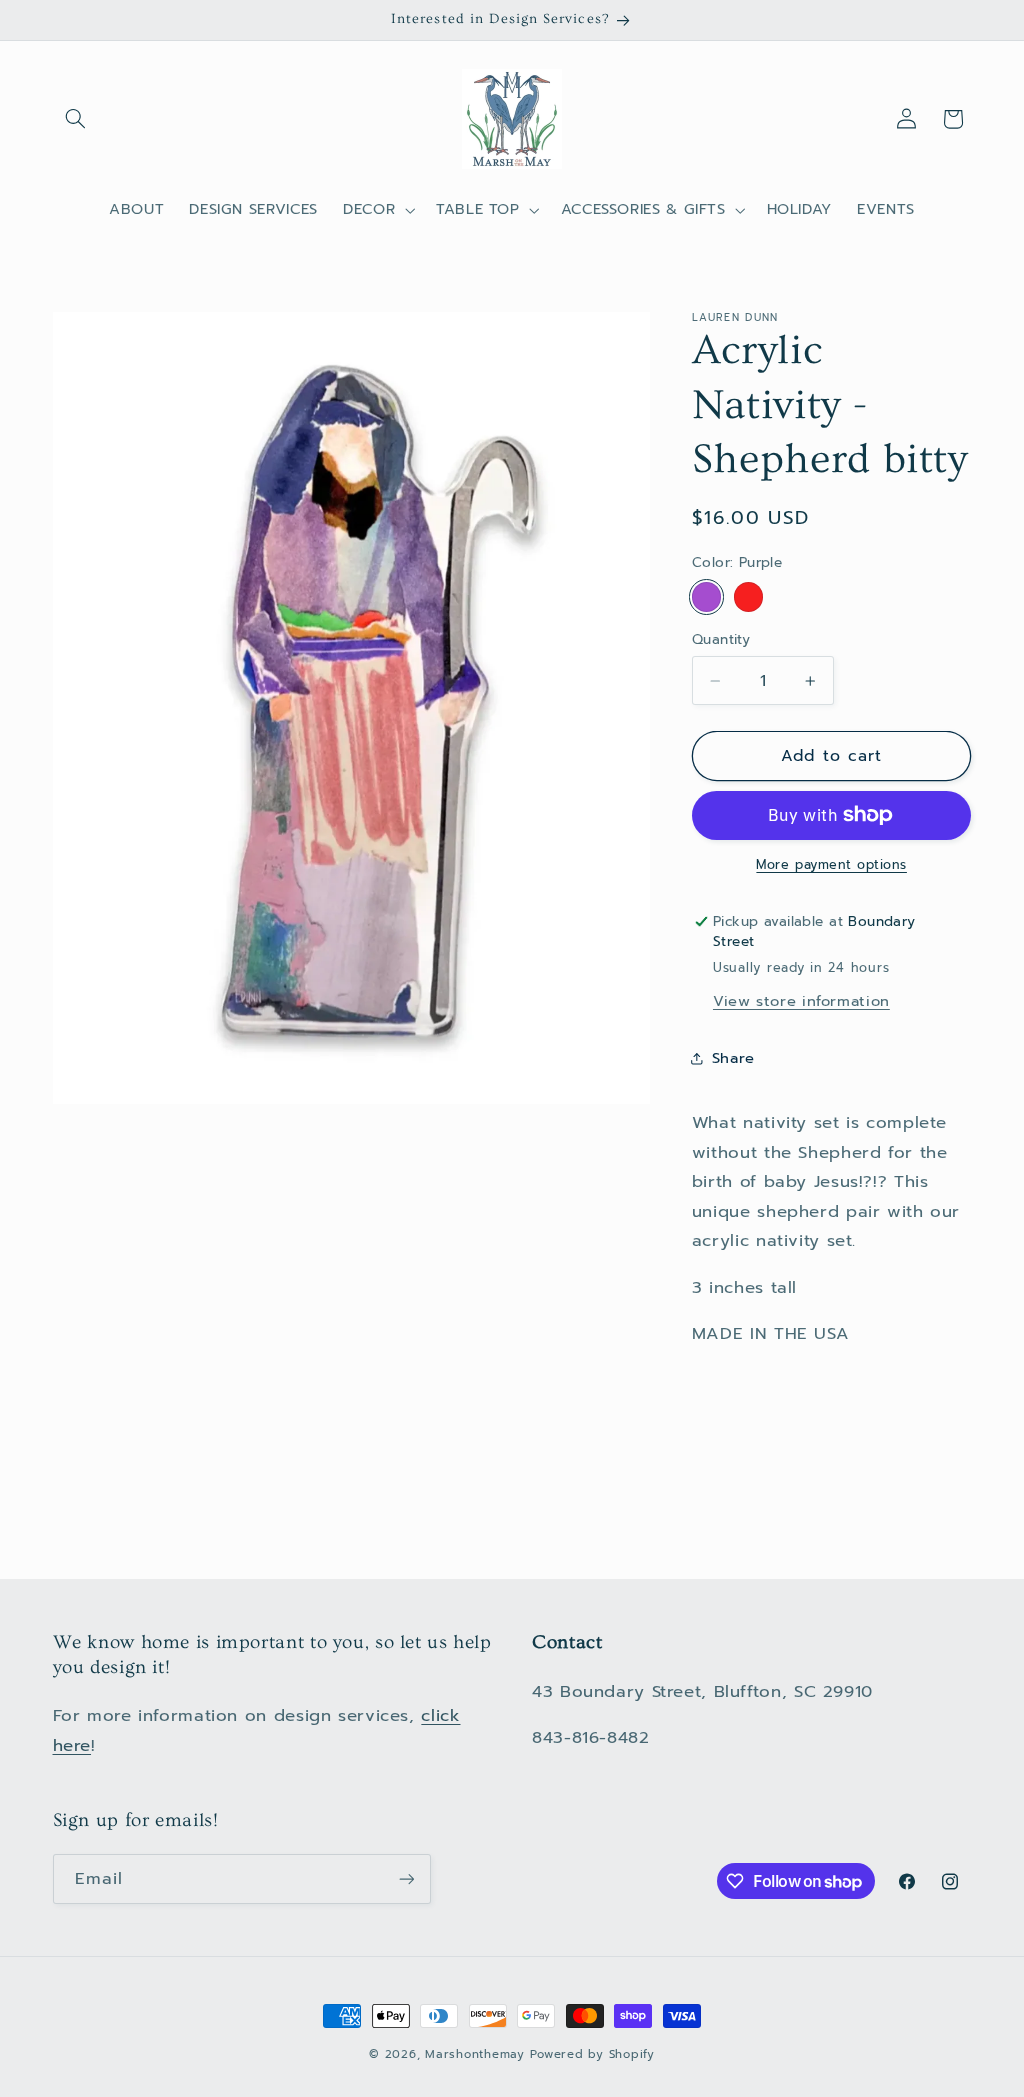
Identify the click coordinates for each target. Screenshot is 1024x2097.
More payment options (831, 865)
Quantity (721, 640)
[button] (76, 119)
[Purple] (706, 596)
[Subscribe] (406, 1878)
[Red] (748, 596)
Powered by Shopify (592, 2054)
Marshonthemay (475, 2054)
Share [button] (733, 1058)
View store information (801, 1001)
